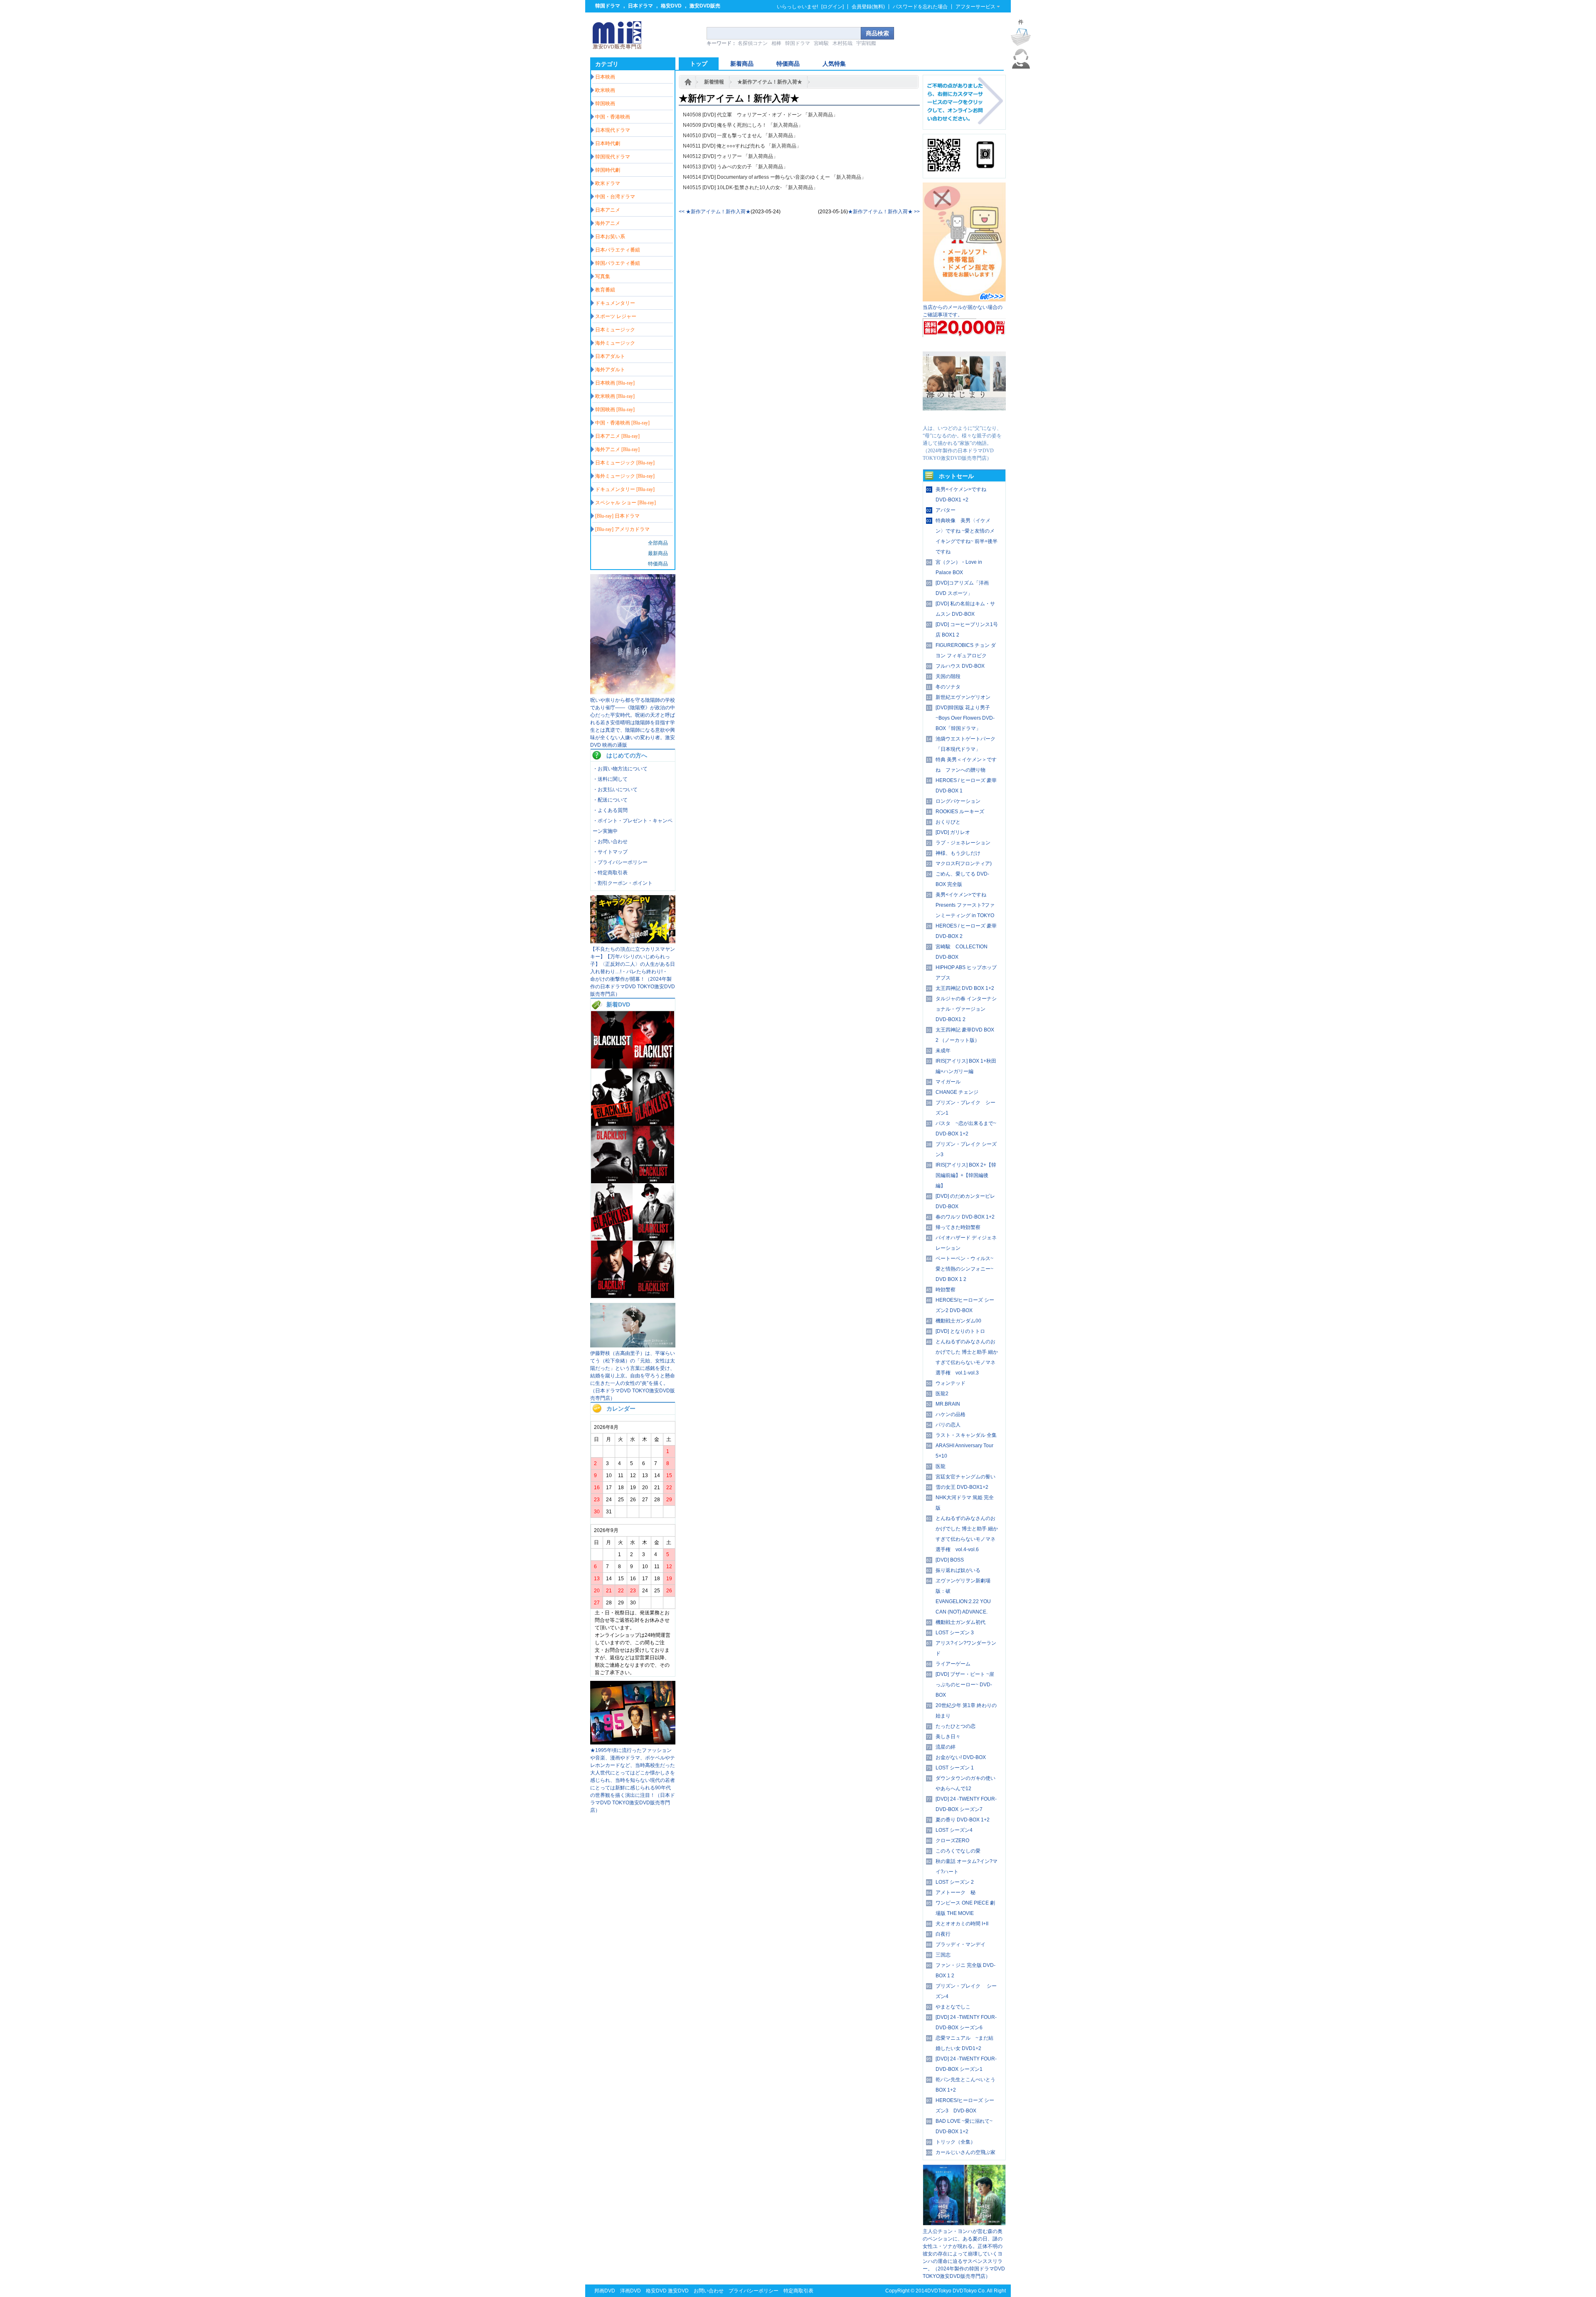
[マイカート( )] (1021, 37)
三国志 (943, 1955)
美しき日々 (948, 1737)
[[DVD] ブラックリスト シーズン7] (653, 1124)
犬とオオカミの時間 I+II (962, 1924)
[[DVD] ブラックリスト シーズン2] (612, 1296)
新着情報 (714, 82)
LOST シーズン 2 (955, 1882)
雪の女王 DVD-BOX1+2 (962, 1487)
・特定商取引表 (610, 873)
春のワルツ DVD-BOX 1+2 (965, 1217)
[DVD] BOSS (950, 1560)
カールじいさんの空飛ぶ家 (965, 2152)
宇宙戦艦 (866, 43)
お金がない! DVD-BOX (961, 1757)
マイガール (948, 1082)
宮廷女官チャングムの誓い (965, 1477)
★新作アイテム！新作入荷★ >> (884, 212)
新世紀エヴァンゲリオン (963, 697)
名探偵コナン (753, 43)
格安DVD (671, 6)
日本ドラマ (640, 6)
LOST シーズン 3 (955, 1633)
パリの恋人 (948, 1425)
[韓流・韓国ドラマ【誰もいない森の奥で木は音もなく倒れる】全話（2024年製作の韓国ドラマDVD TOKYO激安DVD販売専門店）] (964, 2224)
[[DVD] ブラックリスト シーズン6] (612, 1182)
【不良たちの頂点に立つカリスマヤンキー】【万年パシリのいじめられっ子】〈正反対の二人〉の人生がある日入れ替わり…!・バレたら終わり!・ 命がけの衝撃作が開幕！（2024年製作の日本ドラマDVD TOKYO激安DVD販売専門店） (633, 972)
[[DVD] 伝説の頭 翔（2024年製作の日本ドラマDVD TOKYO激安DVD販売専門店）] (633, 942)
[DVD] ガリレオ (953, 832)
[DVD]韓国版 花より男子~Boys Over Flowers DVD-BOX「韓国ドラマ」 (965, 718)
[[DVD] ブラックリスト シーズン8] (612, 1124)
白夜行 (943, 1934)
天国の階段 (948, 676)
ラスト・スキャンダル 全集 (966, 1435)
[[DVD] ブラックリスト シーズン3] (653, 1239)
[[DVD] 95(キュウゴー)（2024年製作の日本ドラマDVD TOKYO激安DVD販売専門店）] (633, 1743)
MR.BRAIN (948, 1404)
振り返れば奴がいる (958, 1570)
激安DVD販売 (705, 6)
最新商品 (658, 553)
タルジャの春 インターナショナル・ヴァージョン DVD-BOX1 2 (966, 1009)
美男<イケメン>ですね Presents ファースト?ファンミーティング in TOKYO (965, 905)
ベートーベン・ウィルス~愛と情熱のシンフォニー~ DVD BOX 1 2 (964, 1269)
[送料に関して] (964, 336)
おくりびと (948, 822)
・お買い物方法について (620, 769)
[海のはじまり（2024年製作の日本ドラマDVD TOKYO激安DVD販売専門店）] (964, 421)
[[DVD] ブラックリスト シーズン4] (612, 1239)
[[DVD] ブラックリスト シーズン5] (653, 1182)
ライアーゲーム (953, 1664)
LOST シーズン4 (954, 1830)
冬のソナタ (948, 687)
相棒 (776, 43)
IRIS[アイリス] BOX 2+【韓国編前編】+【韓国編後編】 (966, 1175)
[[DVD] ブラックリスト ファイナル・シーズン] (612, 1067)
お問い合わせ (709, 2291)
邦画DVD (605, 2291)
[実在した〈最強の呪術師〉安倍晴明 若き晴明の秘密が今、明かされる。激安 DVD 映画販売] (633, 693)
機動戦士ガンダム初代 (961, 1622)
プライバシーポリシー (754, 2291)
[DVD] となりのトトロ (960, 1331)
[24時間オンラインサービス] (1021, 67)
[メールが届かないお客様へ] (964, 300)
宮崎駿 (821, 43)
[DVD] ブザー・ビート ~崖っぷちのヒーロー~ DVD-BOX (965, 1685)
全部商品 (658, 543)
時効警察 (946, 1290)
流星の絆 (946, 1747)
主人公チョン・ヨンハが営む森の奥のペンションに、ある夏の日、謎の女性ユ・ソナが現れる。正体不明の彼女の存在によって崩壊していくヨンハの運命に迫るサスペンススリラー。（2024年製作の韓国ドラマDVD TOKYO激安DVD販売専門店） (964, 2254)
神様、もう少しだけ (958, 853)
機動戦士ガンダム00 (958, 1321)
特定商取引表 (798, 2291)
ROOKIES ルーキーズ (960, 812)
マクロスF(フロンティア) (964, 864)
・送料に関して (610, 779)
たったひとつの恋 (956, 1726)
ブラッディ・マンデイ (961, 1944)
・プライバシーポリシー (620, 862)
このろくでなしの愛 (958, 1851)
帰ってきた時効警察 (958, 1227)
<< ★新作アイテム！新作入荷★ (715, 212)
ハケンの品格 (951, 1414)
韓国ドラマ (608, 6)
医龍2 (942, 1394)
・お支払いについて (615, 790)
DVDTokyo (939, 2291)
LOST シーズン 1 (955, 1768)
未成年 (943, 1051)
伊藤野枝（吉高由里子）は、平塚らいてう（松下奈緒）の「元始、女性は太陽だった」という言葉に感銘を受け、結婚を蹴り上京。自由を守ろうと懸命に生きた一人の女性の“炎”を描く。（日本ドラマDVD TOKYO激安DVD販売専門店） (633, 1376)
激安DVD (678, 2291)
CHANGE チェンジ (957, 1092)
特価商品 (658, 564)
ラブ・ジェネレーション (963, 843)
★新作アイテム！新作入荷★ (770, 82)
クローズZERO (952, 1841)
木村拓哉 (842, 43)
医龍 (941, 1466)
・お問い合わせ (610, 841)
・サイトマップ (610, 852)
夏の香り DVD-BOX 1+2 (963, 1820)
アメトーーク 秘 (956, 1892)
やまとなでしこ (953, 2007)
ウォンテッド (951, 1383)
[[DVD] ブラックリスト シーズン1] (653, 1296)
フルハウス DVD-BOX (960, 666)
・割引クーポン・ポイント (623, 883)
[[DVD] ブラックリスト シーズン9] (653, 1067)
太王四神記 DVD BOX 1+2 (965, 988)
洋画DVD (631, 2291)
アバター (946, 510)
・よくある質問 (610, 810)
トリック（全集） (956, 2142)
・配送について (610, 800)
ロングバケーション (958, 801)
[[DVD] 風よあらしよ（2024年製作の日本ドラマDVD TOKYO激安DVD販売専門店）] (633, 1346)
